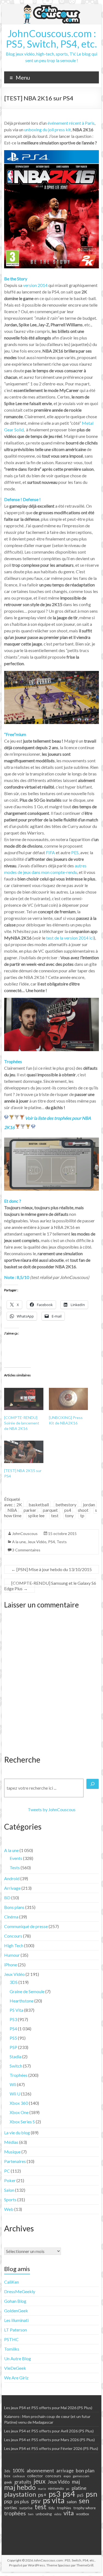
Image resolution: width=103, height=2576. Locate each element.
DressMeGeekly (20, 2291)
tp (82, 1515)
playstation (20, 2494)
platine (79, 2488)
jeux (40, 2481)
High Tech (14, 1945)
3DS (14, 1982)
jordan (89, 1504)
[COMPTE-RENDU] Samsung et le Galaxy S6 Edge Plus (50, 1586)
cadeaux (19, 2476)
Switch (16, 2066)
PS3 (13, 2019)
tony (69, 1515)
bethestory (66, 1504)
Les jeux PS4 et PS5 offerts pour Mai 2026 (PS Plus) (48, 2408)
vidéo (58, 2514)
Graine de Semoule (27, 1991)
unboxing (44, 2514)
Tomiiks (12, 2349)
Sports (10, 2200)
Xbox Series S (22, 2122)
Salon (9, 2190)
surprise (26, 2508)
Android (12, 1878)
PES (75, 852)
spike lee (36, 1515)
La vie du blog (17, 2132)
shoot (83, 1510)
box (7, 2476)
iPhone (11, 1965)
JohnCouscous (25, 1533)
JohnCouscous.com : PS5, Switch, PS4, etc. (51, 39)
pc (68, 2488)
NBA (12, 1510)
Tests (62, 1542)
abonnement (40, 2470)
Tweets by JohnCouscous (52, 1809)
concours (53, 2476)
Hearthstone (22, 2001)
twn (31, 2514)
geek (8, 2482)
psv (36, 2501)
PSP (13, 2047)
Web (9, 2209)
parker (30, 1510)
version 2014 (35, 285)
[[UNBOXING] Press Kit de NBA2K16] (69, 1399)
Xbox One (19, 2112)
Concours (13, 1936)
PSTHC (11, 2339)
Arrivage (12, 1888)
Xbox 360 (19, 2103)
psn (91, 2494)
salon (72, 2502)
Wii (13, 2084)
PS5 (13, 2038)
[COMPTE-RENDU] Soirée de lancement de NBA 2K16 (22, 1423)
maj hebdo (20, 2487)
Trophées (19, 2075)
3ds (7, 2471)
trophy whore (84, 2508)
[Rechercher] (93, 1784)
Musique (12, 2152)
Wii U (15, 2094)
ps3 (55, 2494)
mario (42, 2489)
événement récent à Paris (71, 123)
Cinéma (11, 1917)
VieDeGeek (15, 2368)
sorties (11, 2508)
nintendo (56, 2488)
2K (19, 1504)
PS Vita (16, 2010)
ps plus (22, 2501)
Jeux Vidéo (37, 1542)
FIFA (50, 852)
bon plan (85, 2470)
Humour (12, 1955)
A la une (19, 1542)
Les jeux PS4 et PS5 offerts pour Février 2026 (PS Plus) (51, 2448)
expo (67, 2476)
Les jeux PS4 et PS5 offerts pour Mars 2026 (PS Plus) (49, 2440)
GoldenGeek (16, 2311)
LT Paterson (16, 2330)
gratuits (23, 2482)
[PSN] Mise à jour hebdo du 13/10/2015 (51, 1569)
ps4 (68, 1510)
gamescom (81, 2476)
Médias (11, 2142)
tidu (52, 2508)
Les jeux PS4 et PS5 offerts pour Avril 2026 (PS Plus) (49, 2431)
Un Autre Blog (18, 2358)
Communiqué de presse (26, 1926)
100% (18, 2471)
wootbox (83, 2514)
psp (8, 2501)
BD (7, 1898)
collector (35, 2476)
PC (7, 2171)
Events (16, 1858)
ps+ (42, 2495)
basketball (39, 1504)
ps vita (54, 2500)
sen (84, 2501)
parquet (50, 1510)
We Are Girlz (16, 2378)
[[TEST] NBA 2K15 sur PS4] (24, 1452)
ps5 (80, 2495)
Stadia (16, 2056)
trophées (15, 2513)
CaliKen (12, 2282)
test (55, 1515)
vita (69, 2513)
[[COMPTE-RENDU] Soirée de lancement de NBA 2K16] (24, 1399)
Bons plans (14, 1907)
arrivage (65, 2471)
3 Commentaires (26, 1550)
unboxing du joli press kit (48, 130)
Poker (10, 2180)
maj (76, 2482)
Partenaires (15, 2161)
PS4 (51, 1542)
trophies (64, 2508)
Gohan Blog (15, 2301)
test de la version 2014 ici (70, 938)
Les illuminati (16, 2320)
